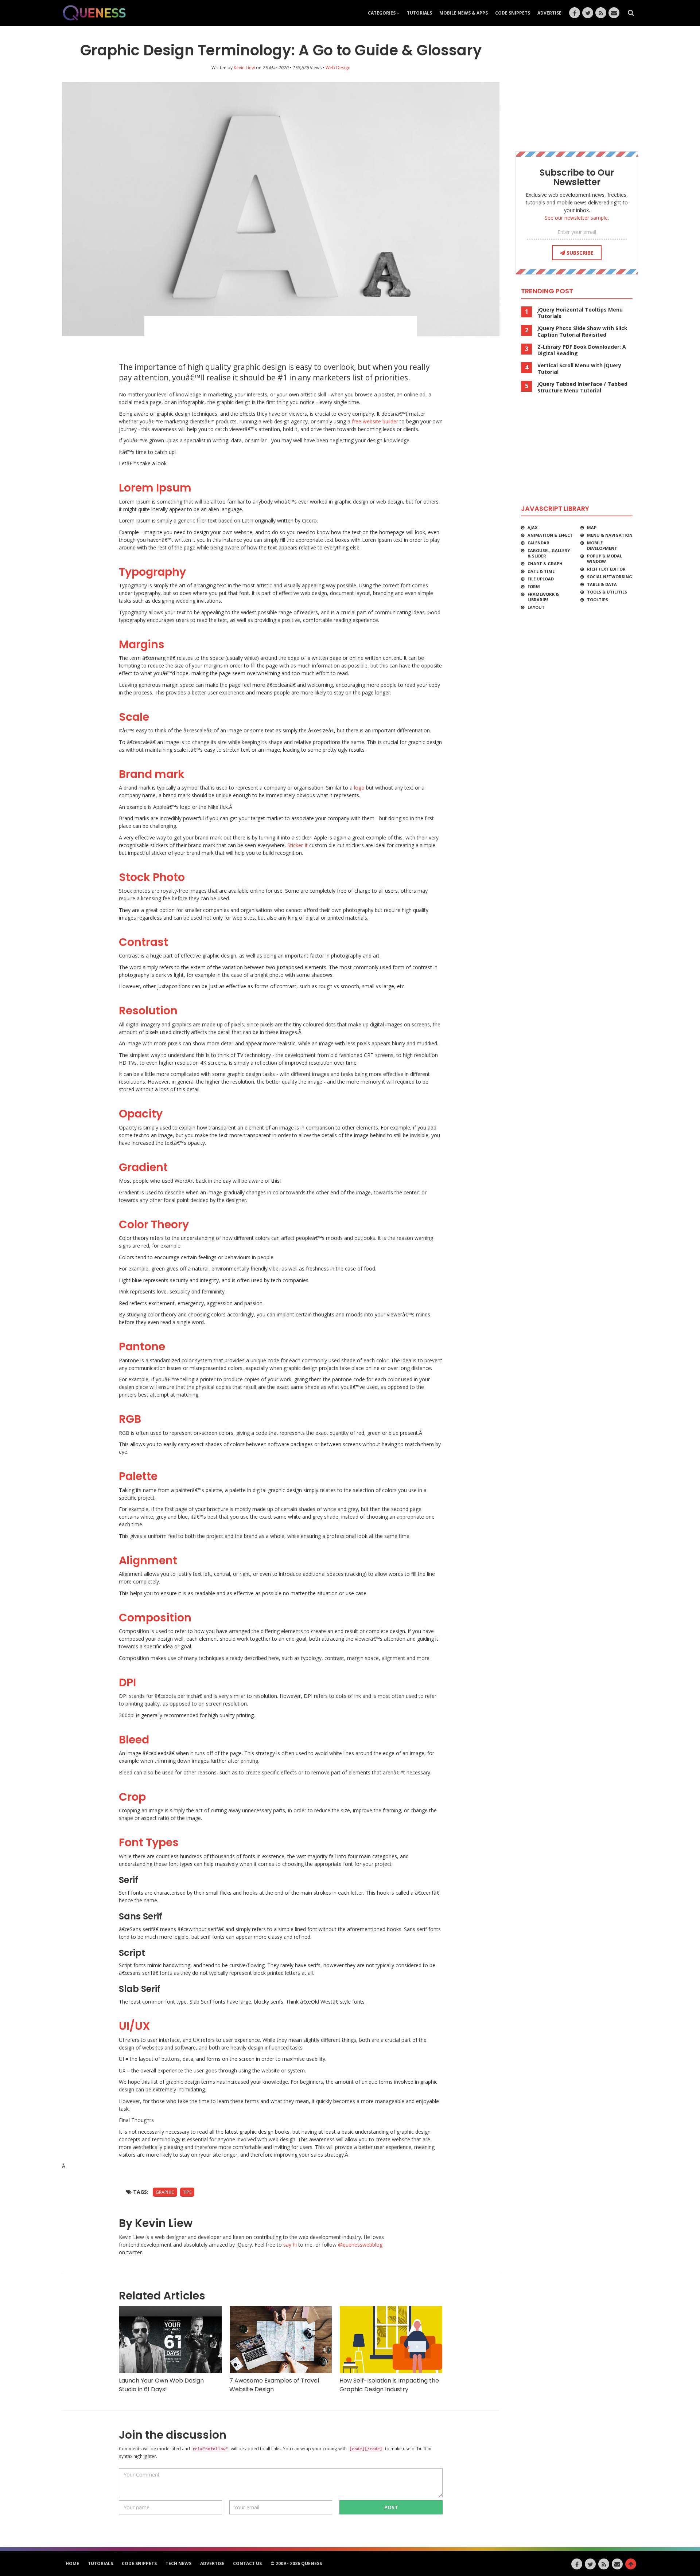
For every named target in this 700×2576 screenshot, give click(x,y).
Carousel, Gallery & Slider (549, 553)
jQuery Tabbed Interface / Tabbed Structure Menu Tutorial (582, 387)
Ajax (532, 527)
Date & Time (541, 571)
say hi (290, 2245)
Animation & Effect (550, 535)
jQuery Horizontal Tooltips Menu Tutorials (580, 313)
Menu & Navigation (610, 535)
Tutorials (419, 13)
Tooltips (598, 600)
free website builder (375, 421)
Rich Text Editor (606, 569)
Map (592, 527)
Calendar (538, 543)
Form (534, 586)
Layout (536, 607)
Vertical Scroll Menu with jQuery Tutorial (579, 369)
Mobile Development (602, 545)
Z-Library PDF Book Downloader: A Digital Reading (582, 350)
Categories (382, 13)
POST (391, 2507)
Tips (187, 2192)
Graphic (165, 2192)
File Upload (541, 579)
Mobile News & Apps (464, 13)
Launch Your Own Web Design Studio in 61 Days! (161, 2385)
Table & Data (602, 584)
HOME (72, 2563)
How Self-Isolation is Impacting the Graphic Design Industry (389, 2385)
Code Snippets (513, 13)
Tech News (178, 2563)
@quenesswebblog (360, 2245)
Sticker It (297, 845)
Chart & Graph (545, 563)
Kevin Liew (244, 68)
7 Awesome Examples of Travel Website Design (274, 2385)
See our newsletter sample (576, 218)
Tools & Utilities (607, 592)
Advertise (549, 13)
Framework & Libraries (543, 597)
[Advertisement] (281, 336)
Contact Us (247, 2563)
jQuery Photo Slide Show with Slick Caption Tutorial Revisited (582, 332)
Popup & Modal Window (604, 559)
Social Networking (610, 577)
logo (359, 788)
